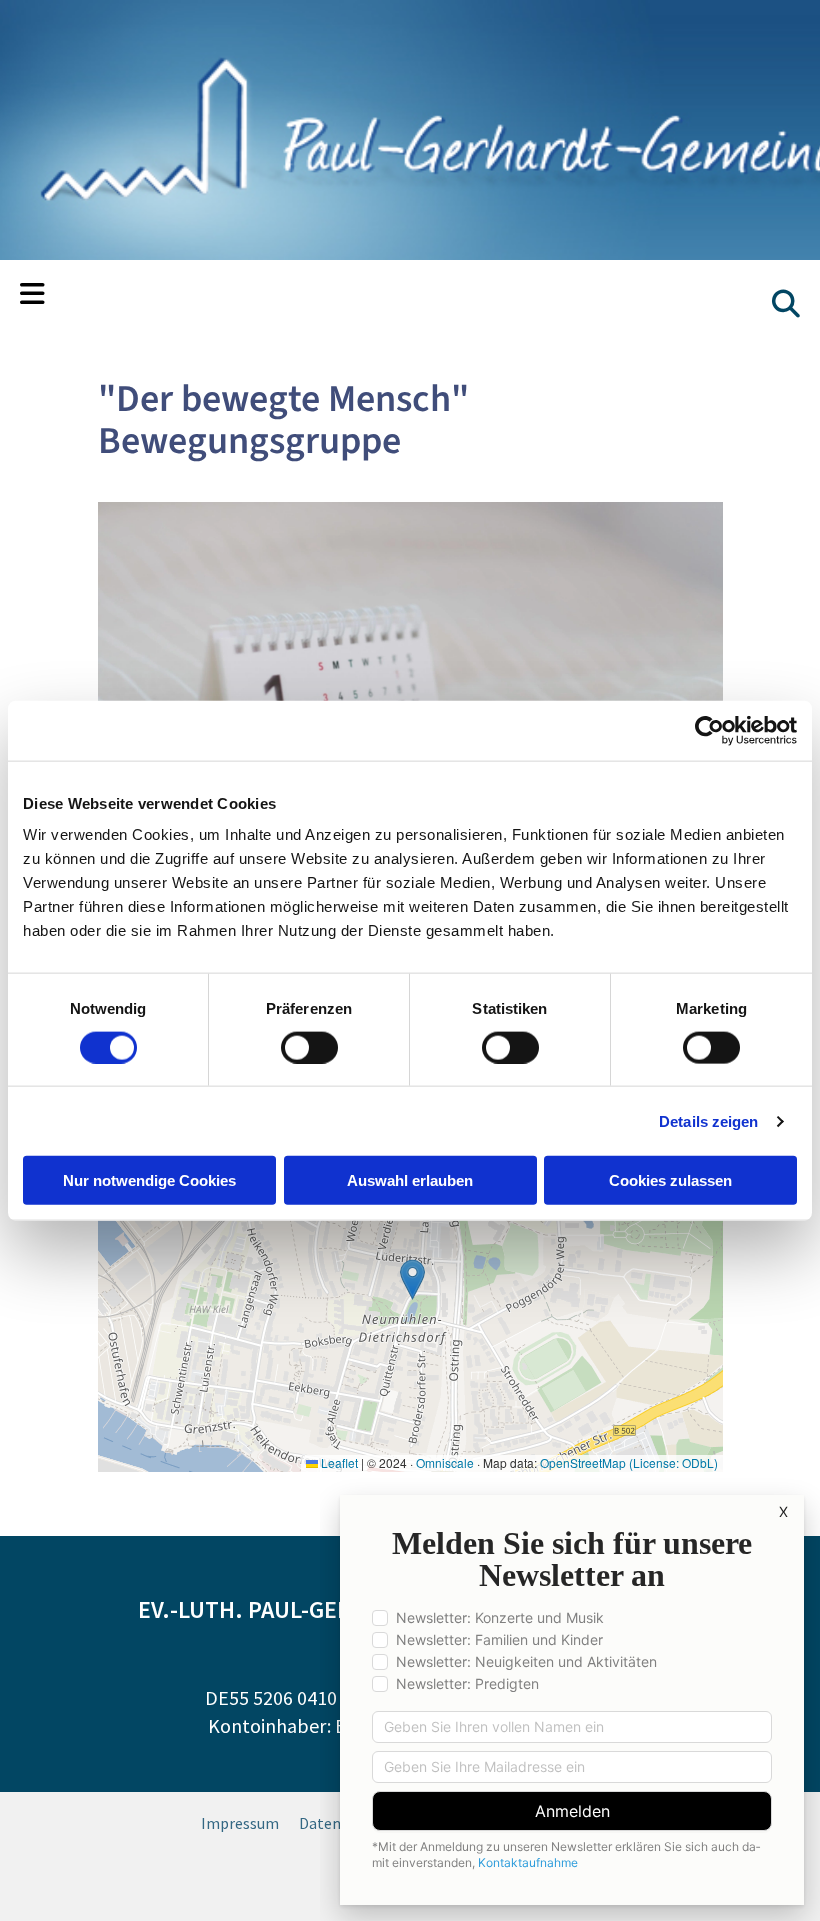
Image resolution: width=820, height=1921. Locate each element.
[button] (32, 296)
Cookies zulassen (670, 1180)
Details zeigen (708, 1120)
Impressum (240, 1823)
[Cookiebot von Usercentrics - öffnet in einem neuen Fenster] (709, 730)
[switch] (309, 1047)
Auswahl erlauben (410, 1180)
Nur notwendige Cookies (149, 1180)
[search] (786, 304)
